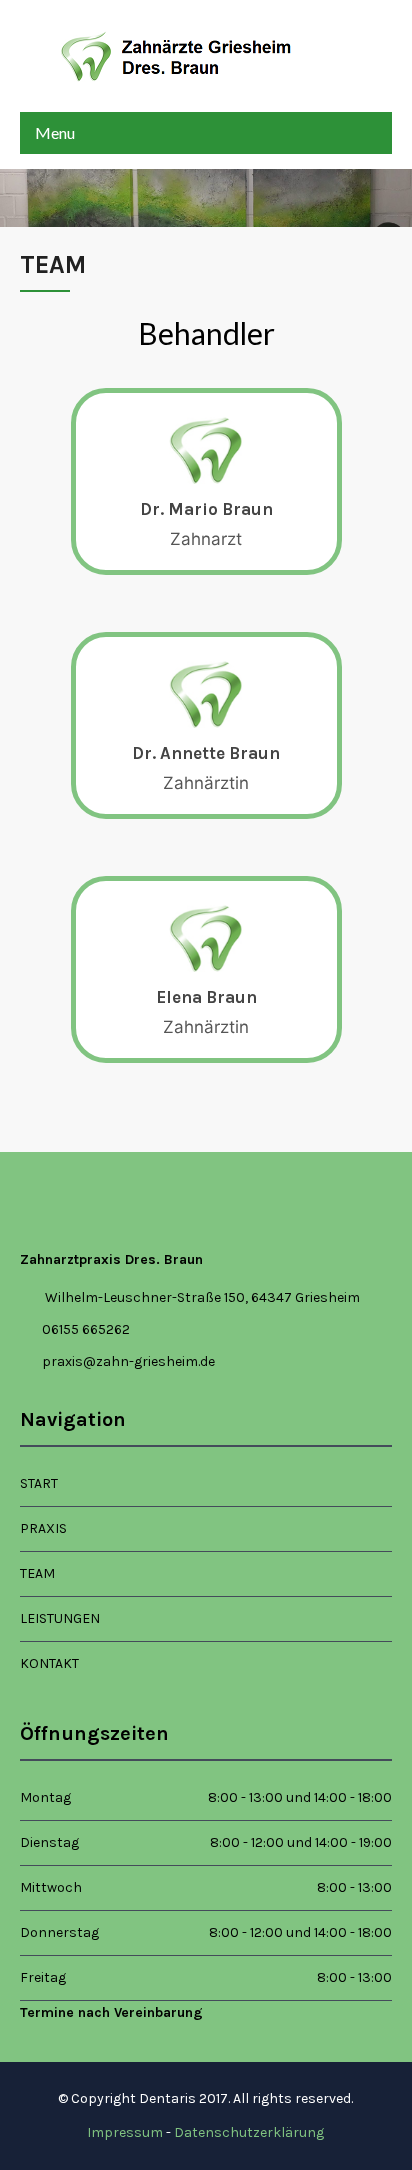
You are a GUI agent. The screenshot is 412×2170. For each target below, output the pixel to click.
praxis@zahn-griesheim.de (128, 1361)
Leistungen (60, 1618)
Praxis (43, 1528)
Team (37, 1573)
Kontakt (49, 1663)
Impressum (125, 2132)
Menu (55, 132)
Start (39, 1483)
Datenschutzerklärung (249, 2132)
